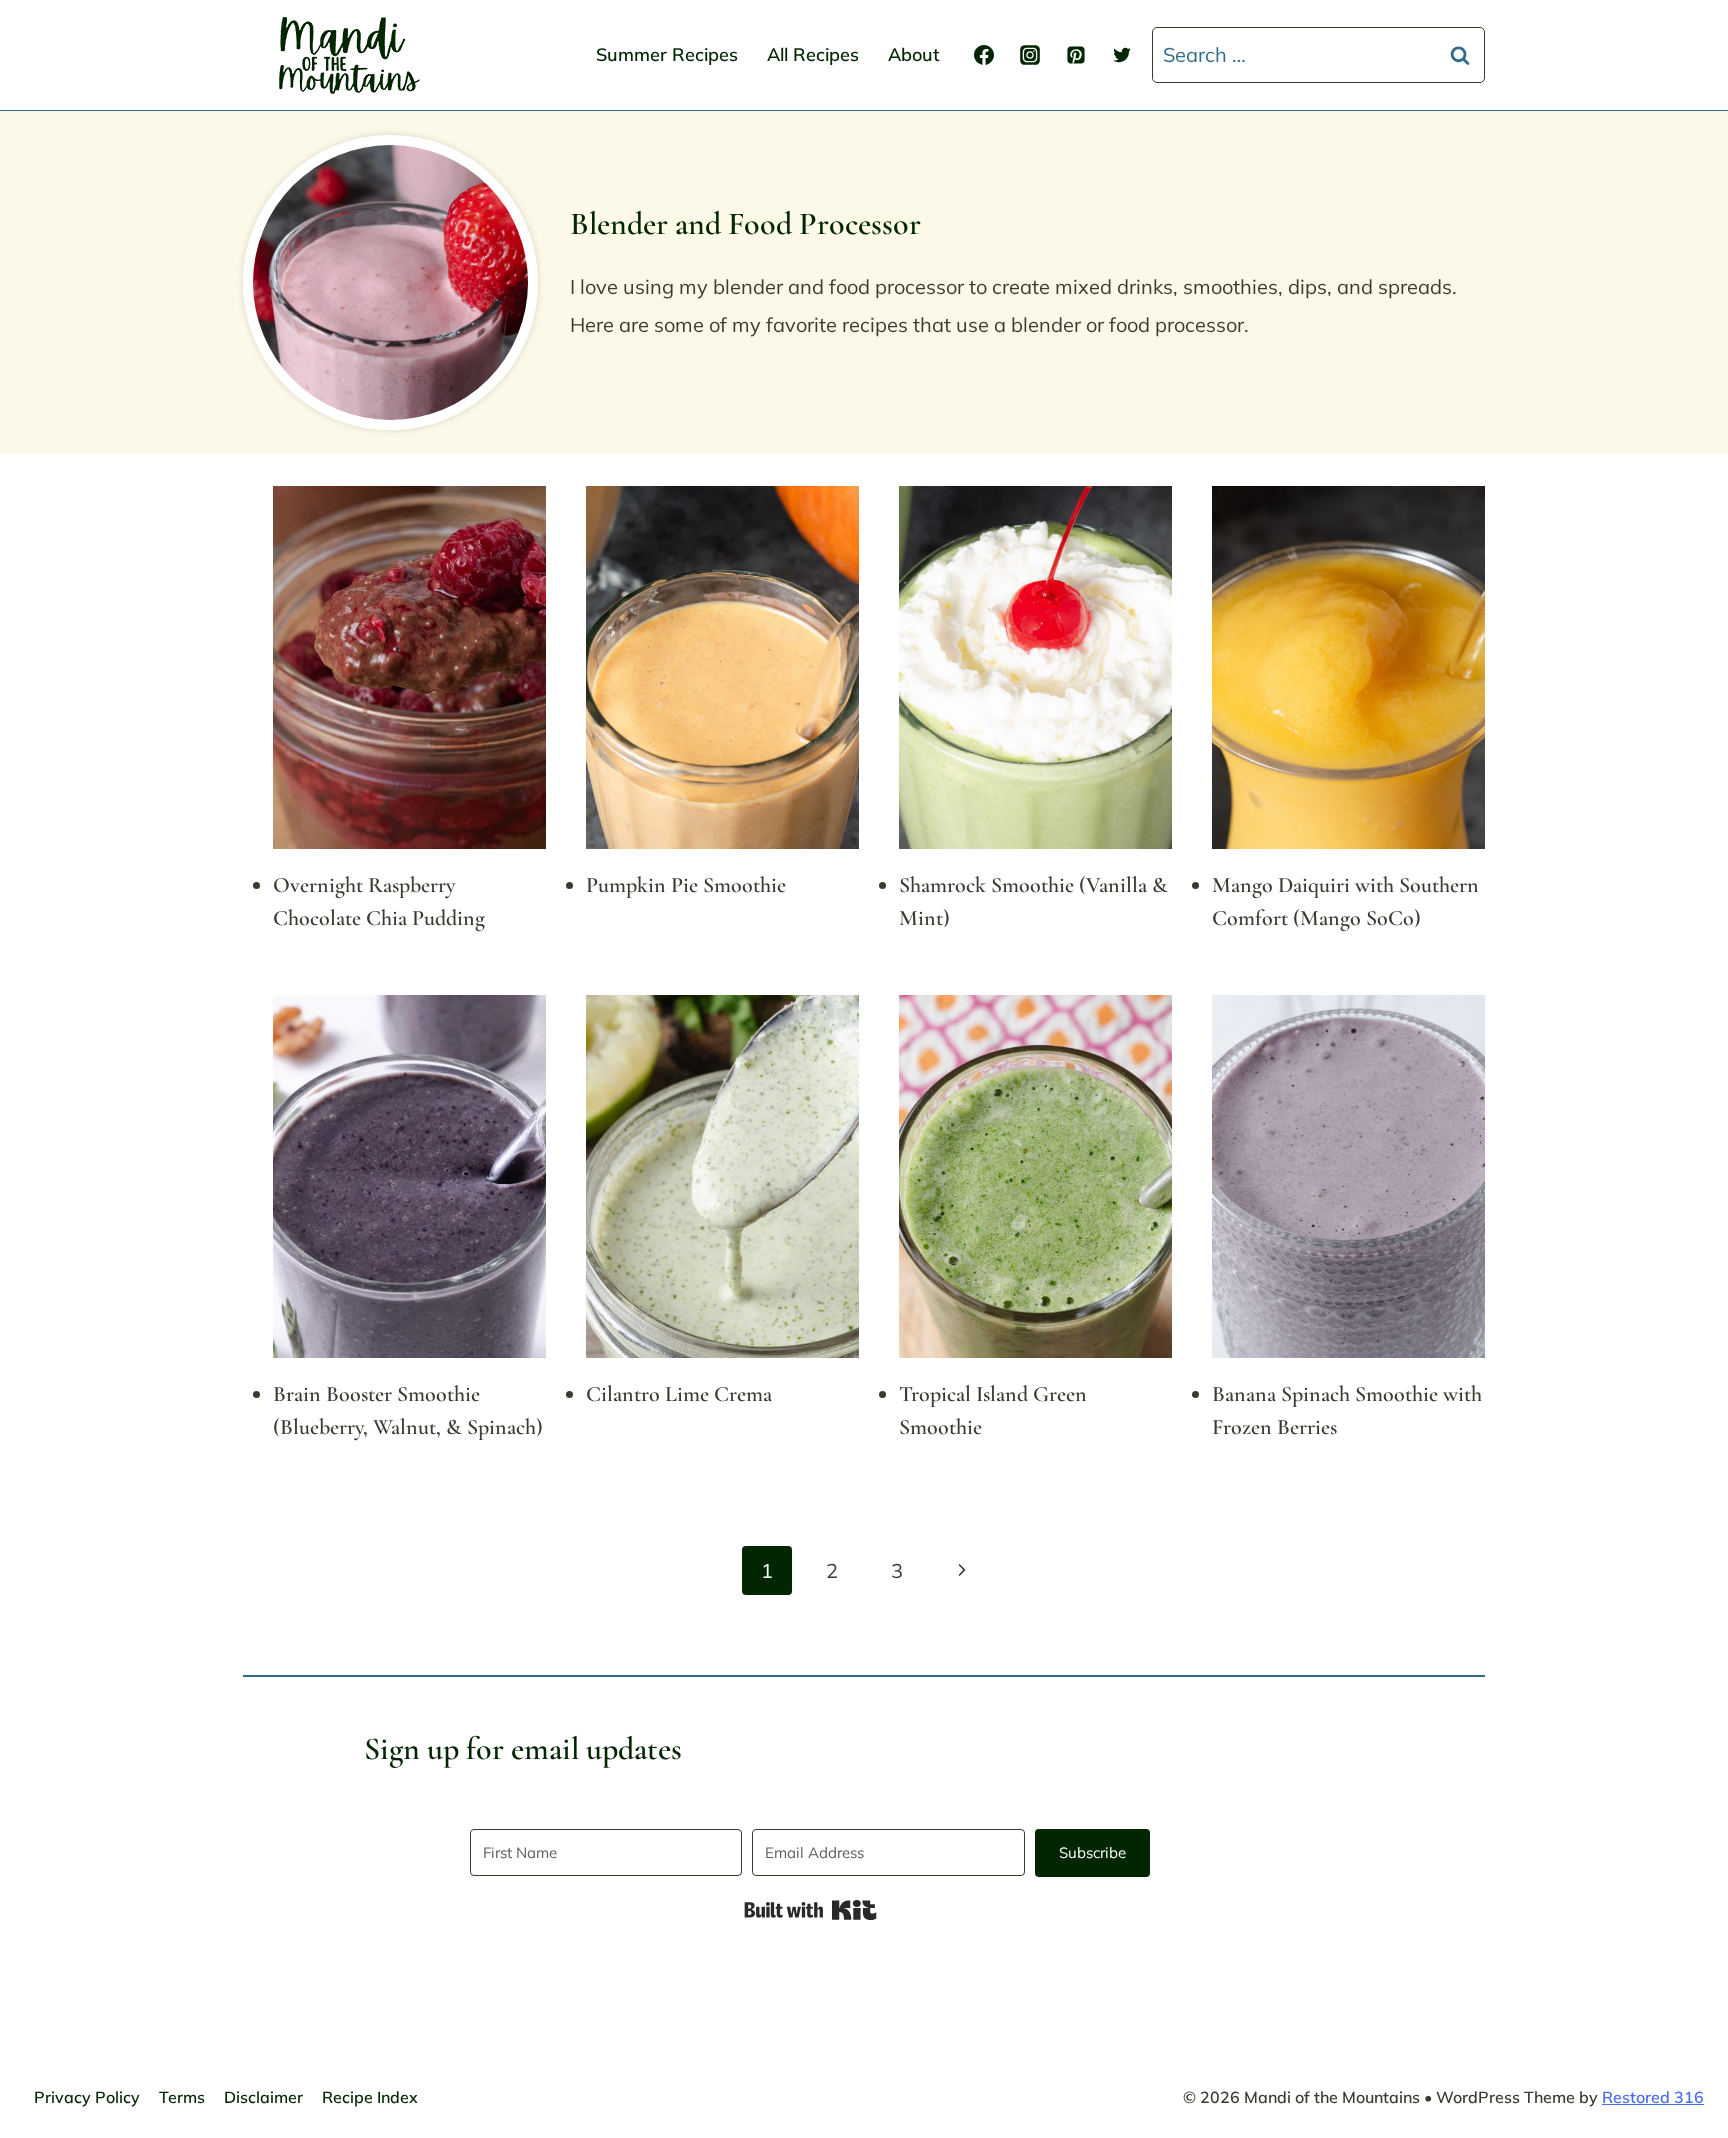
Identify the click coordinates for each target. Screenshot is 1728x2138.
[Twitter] (1122, 55)
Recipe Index (370, 2097)
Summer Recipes (667, 54)
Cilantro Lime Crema (679, 1394)
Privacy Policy (87, 2097)
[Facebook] (984, 55)
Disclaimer (263, 2097)
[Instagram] (1030, 55)
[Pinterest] (1076, 55)
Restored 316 (1653, 2097)
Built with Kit (810, 1910)
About (914, 54)
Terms (182, 2097)
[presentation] (409, 667)
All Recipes (813, 54)
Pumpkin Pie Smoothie (686, 885)
